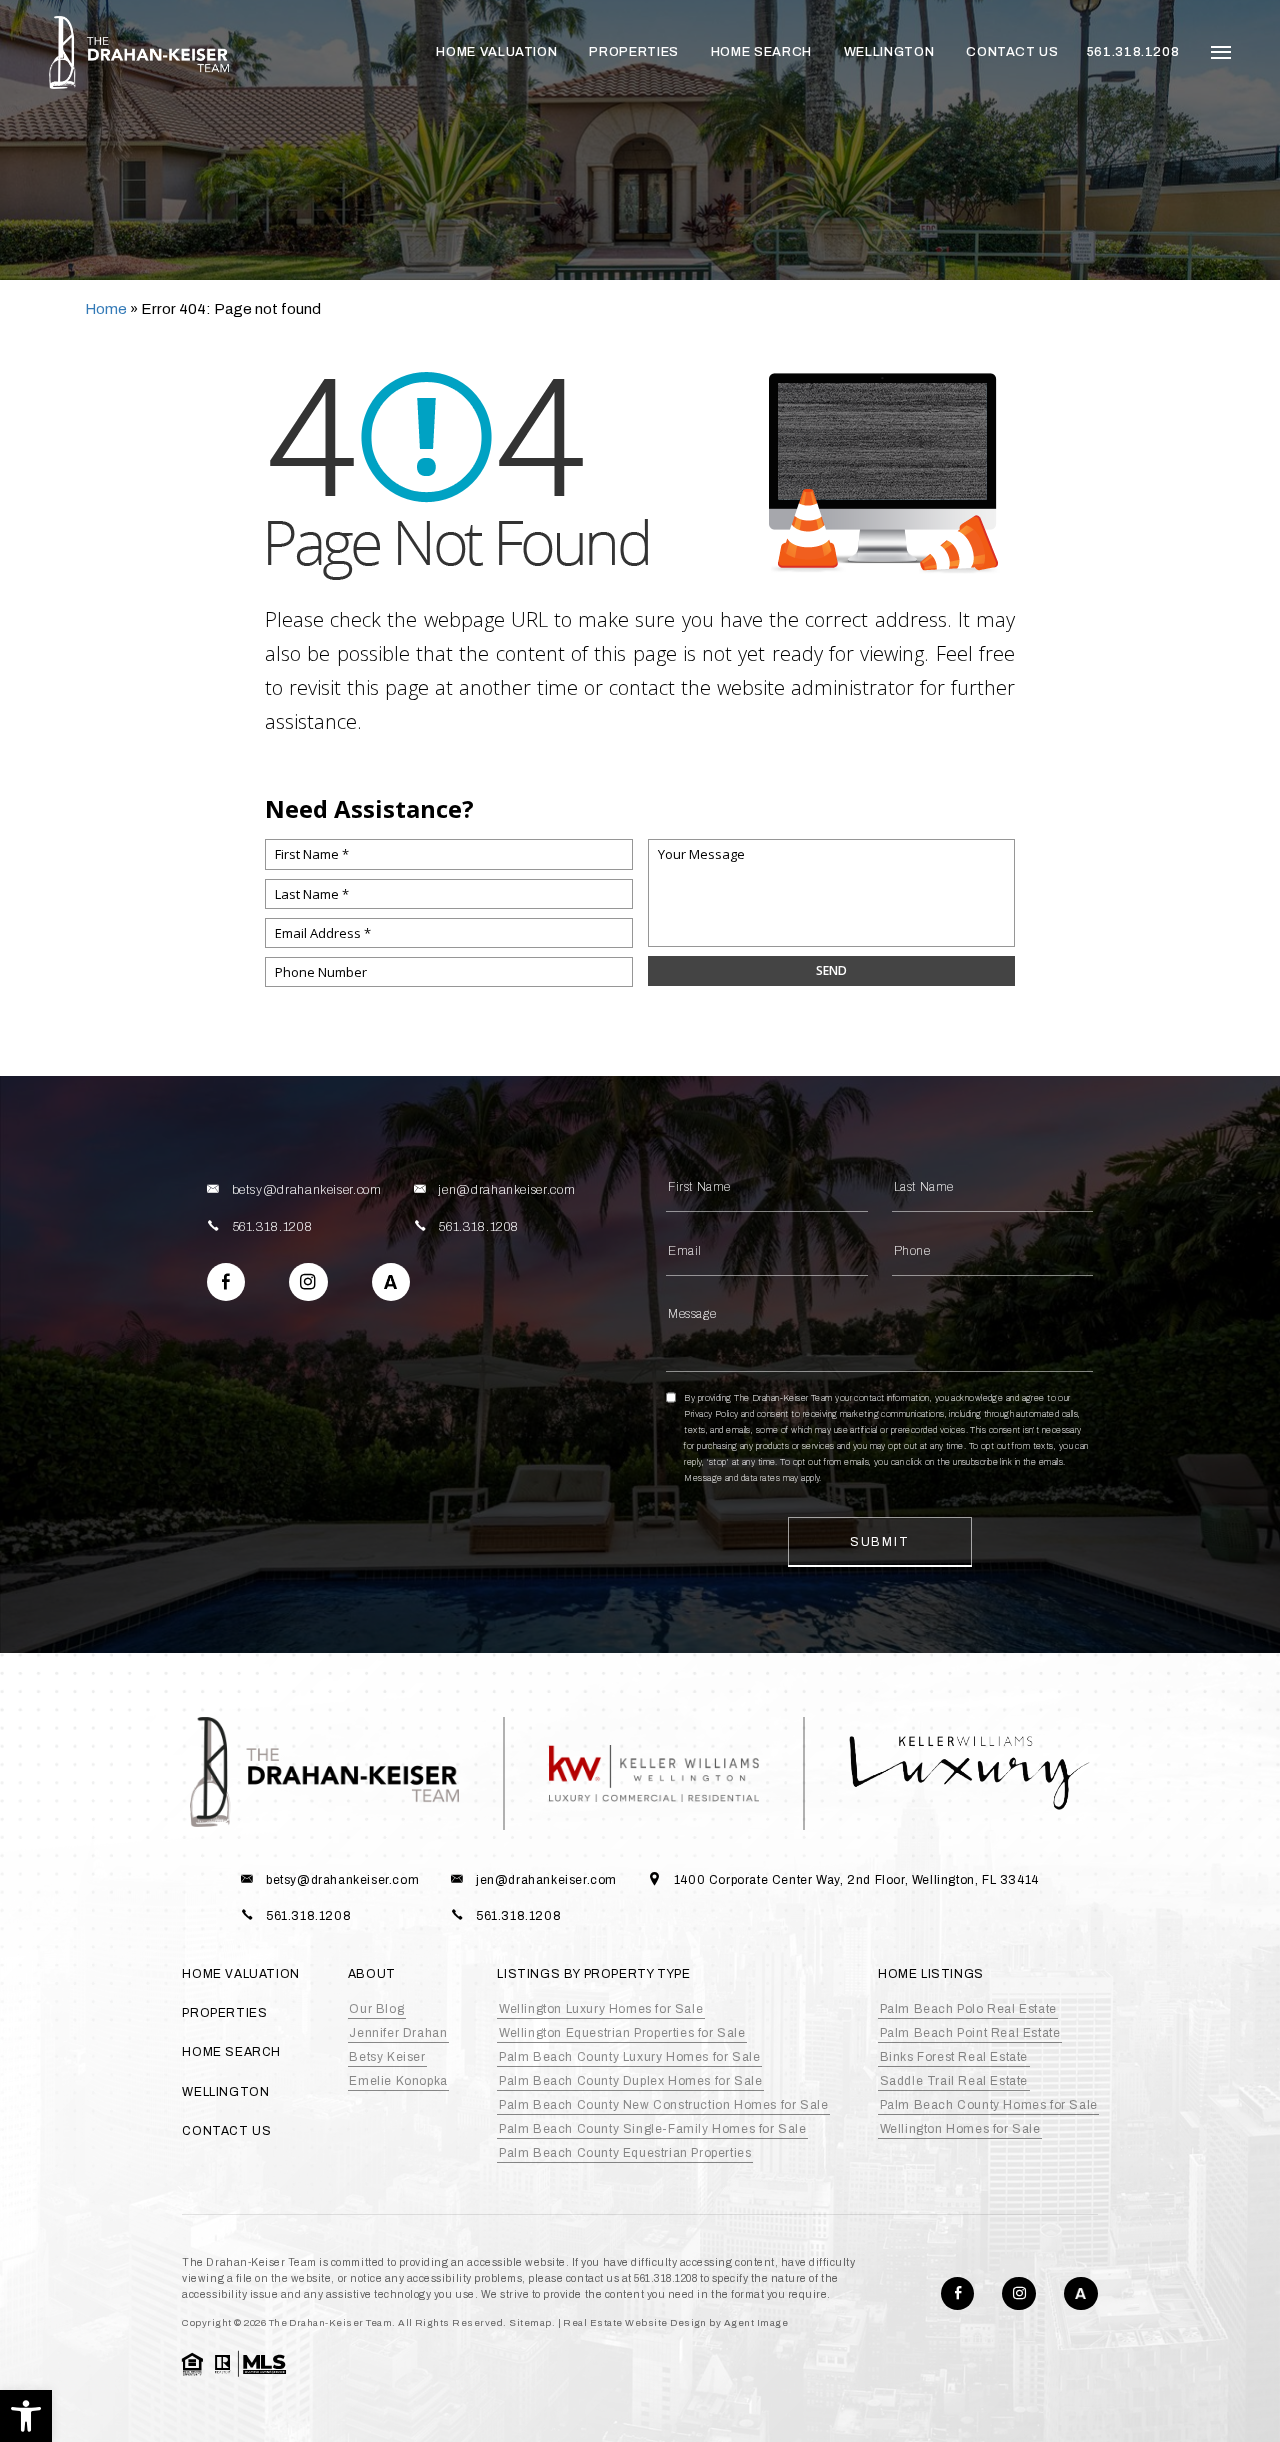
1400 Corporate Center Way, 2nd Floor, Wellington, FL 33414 (856, 1880)
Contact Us (1012, 52)
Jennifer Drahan (398, 2033)
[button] (26, 2416)
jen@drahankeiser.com (506, 1190)
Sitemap (530, 2323)
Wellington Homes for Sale (960, 2129)
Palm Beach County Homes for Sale (989, 2105)
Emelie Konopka (398, 2081)
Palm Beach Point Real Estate (970, 2033)
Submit (880, 1542)
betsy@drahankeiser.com (307, 1190)
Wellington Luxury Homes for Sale (601, 2009)
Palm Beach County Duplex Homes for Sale (630, 2081)
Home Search (761, 52)
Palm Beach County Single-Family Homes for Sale (653, 2129)
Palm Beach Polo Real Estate (968, 2009)
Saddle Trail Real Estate (954, 2081)
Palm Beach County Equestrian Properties (625, 2153)
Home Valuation (496, 52)
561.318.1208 (1133, 52)
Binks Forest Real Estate (954, 2057)
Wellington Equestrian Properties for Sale (622, 2033)
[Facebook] (226, 1282)
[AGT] (391, 1282)
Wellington (889, 52)
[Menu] (1221, 52)
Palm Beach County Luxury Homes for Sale (629, 2057)
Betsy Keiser (387, 2057)
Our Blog (376, 2009)
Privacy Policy (711, 1414)
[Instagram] (308, 1282)
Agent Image (756, 2323)
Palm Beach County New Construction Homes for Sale (663, 2105)
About (372, 1974)
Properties (633, 52)
